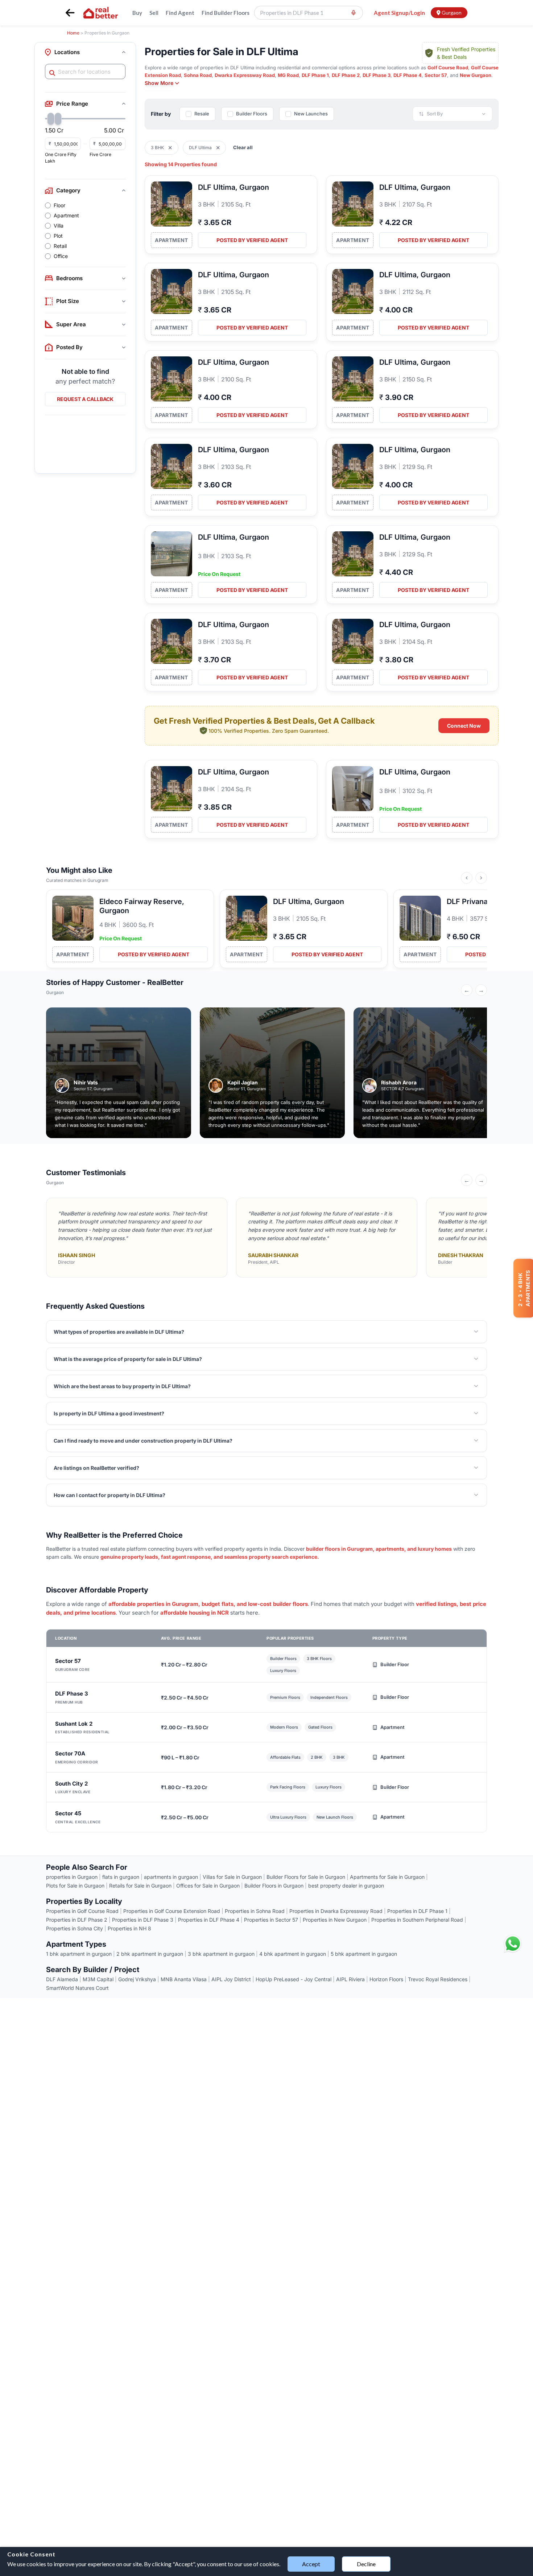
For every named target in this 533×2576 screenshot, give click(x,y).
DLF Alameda (62, 1979)
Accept (311, 2564)
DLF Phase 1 (315, 75)
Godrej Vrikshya (137, 1979)
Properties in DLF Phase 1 (417, 1911)
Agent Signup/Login (399, 13)
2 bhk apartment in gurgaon (150, 1954)
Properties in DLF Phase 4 (209, 1920)
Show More (159, 83)
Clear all (243, 147)
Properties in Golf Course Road (82, 1911)
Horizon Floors (386, 1979)
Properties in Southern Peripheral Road (417, 1920)
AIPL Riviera (350, 1979)
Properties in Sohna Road (255, 1911)
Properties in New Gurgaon (335, 1920)
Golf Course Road (448, 68)
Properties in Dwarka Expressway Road (336, 1911)
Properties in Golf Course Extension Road (172, 1911)
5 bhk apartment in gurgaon (364, 1954)
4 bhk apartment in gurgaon (293, 1954)
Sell (154, 13)
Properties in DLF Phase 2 (77, 1920)
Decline (366, 2564)
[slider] (51, 119)
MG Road (288, 75)
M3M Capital (98, 1979)
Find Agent (180, 13)
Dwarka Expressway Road (245, 75)
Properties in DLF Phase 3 (143, 1920)
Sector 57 (436, 75)
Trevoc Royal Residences (438, 1979)
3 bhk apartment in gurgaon (221, 1954)
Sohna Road (198, 75)
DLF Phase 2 (346, 75)
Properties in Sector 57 (271, 1920)
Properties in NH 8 (129, 1928)
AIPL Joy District (231, 1979)
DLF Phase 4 (408, 75)
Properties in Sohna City (75, 1928)
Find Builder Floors (226, 13)
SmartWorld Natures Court (77, 1988)
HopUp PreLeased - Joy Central (294, 1979)
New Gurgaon (476, 75)
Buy (137, 13)
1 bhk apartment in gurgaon (79, 1954)
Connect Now (464, 726)
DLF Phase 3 (377, 75)
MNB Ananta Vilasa (184, 1979)
